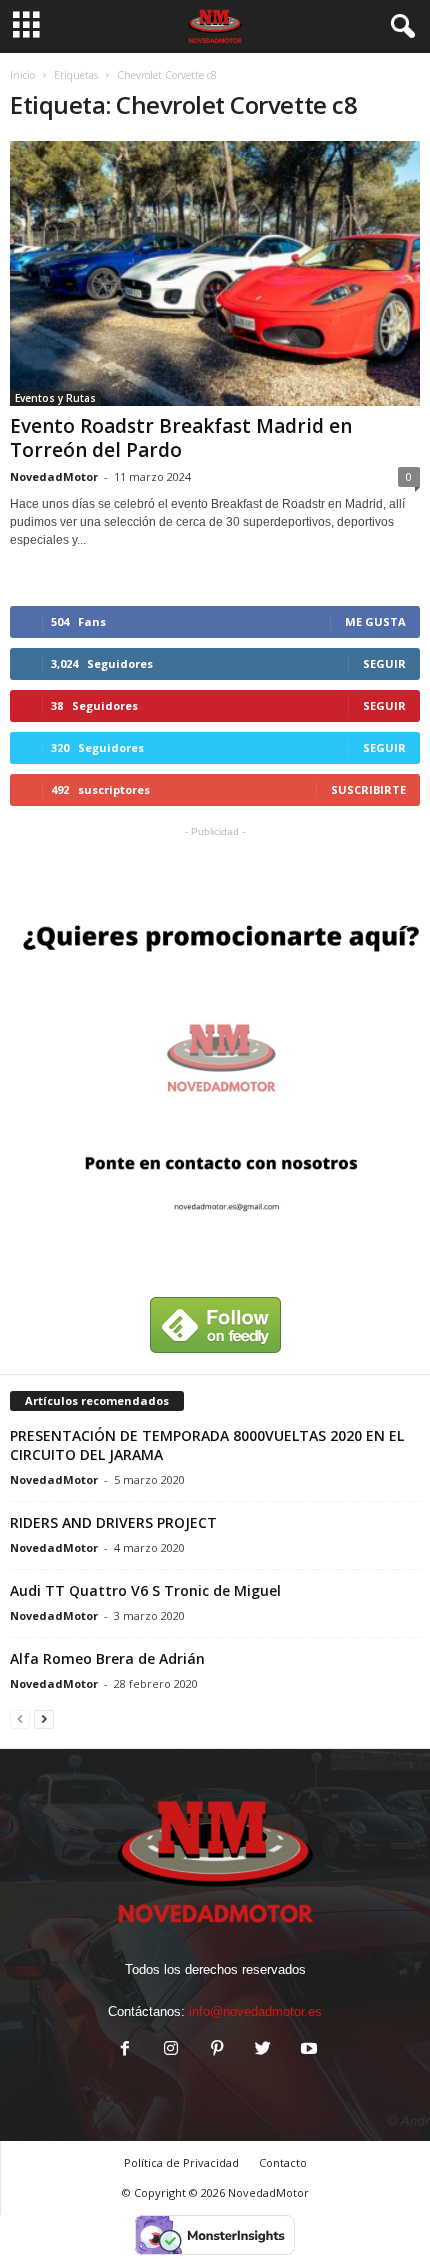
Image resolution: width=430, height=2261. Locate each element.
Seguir (384, 663)
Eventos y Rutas (55, 398)
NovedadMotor (54, 476)
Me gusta (375, 621)
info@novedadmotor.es (255, 2011)
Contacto (283, 2162)
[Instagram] (171, 2050)
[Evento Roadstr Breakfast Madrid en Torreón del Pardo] (215, 273)
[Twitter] (263, 2050)
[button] (399, 27)
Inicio (22, 75)
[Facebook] (125, 2050)
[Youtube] (307, 2050)
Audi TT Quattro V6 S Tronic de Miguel (145, 1590)
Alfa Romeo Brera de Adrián (107, 1658)
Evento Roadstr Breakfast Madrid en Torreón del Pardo (181, 438)
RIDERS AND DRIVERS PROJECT (113, 1522)
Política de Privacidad (181, 2162)
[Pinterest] (217, 2050)
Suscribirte (368, 789)
